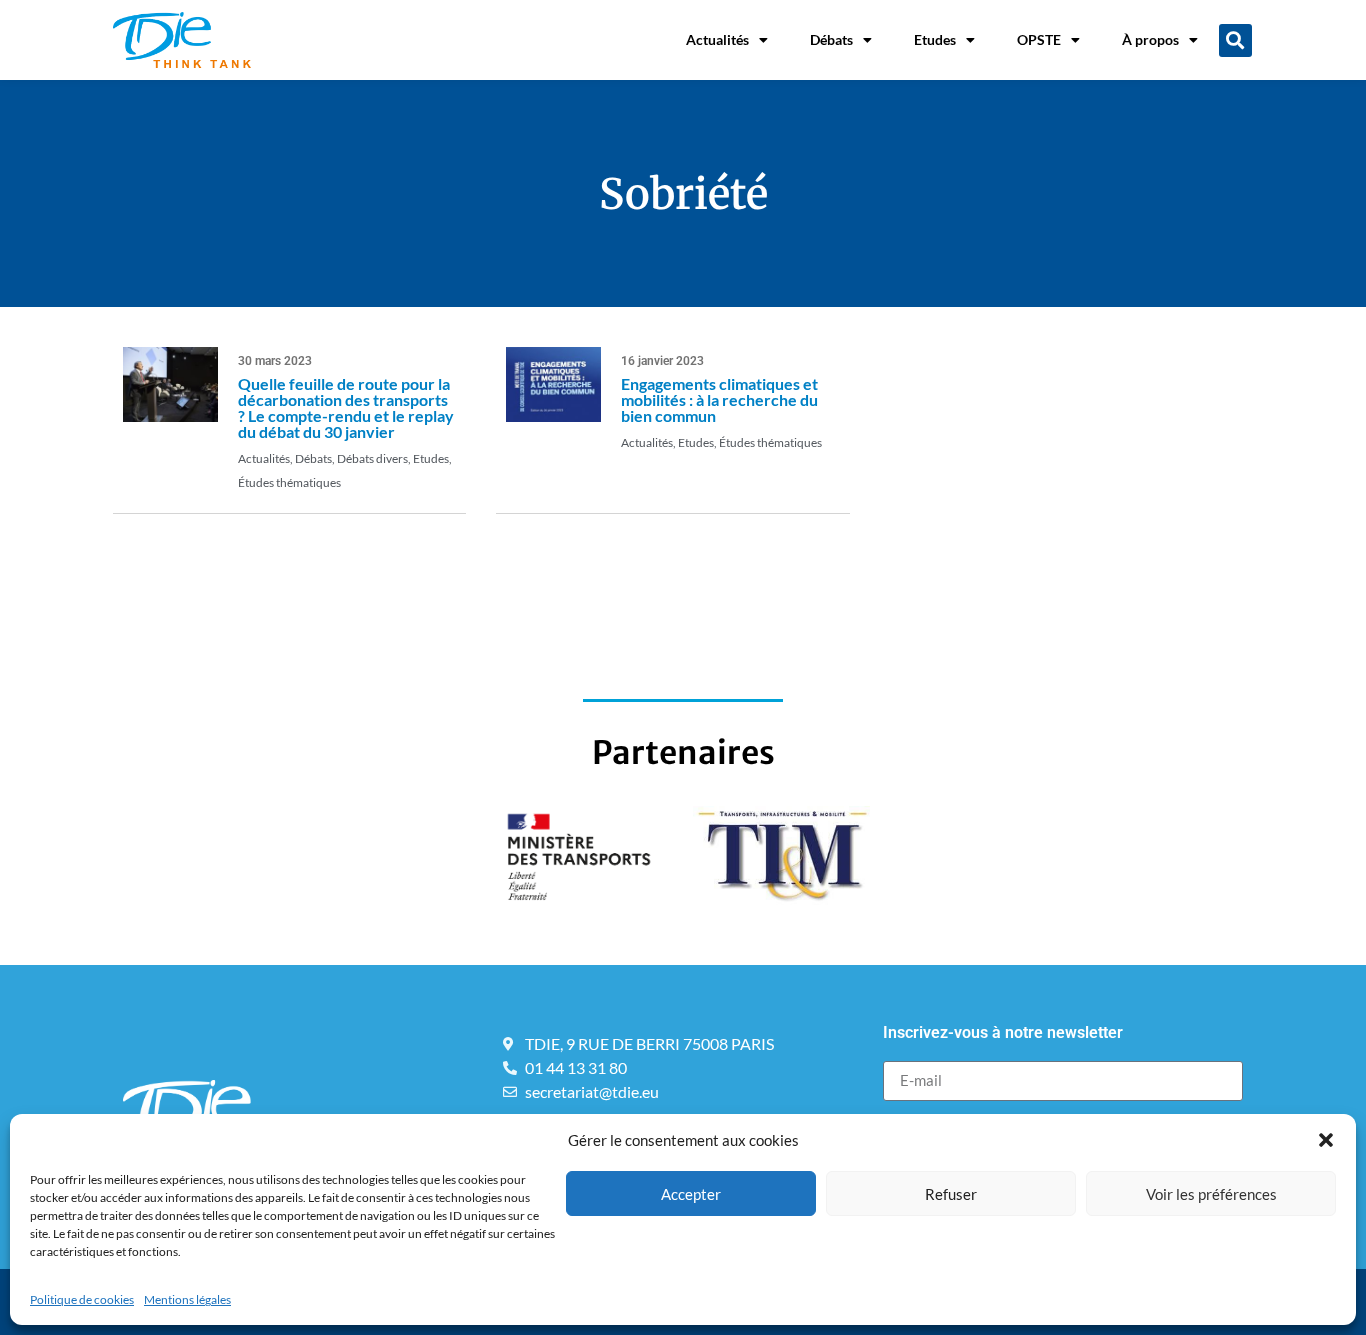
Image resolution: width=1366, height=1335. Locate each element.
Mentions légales (187, 1299)
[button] (1326, 1140)
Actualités (717, 39)
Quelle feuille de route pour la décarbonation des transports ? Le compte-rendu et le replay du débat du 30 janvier (346, 407)
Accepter (691, 1194)
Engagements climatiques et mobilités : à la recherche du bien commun (719, 399)
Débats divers (372, 458)
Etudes (935, 39)
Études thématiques (289, 482)
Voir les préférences (1211, 1194)
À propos (1150, 39)
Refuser (951, 1194)
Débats (831, 39)
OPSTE (1039, 39)
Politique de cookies (82, 1299)
